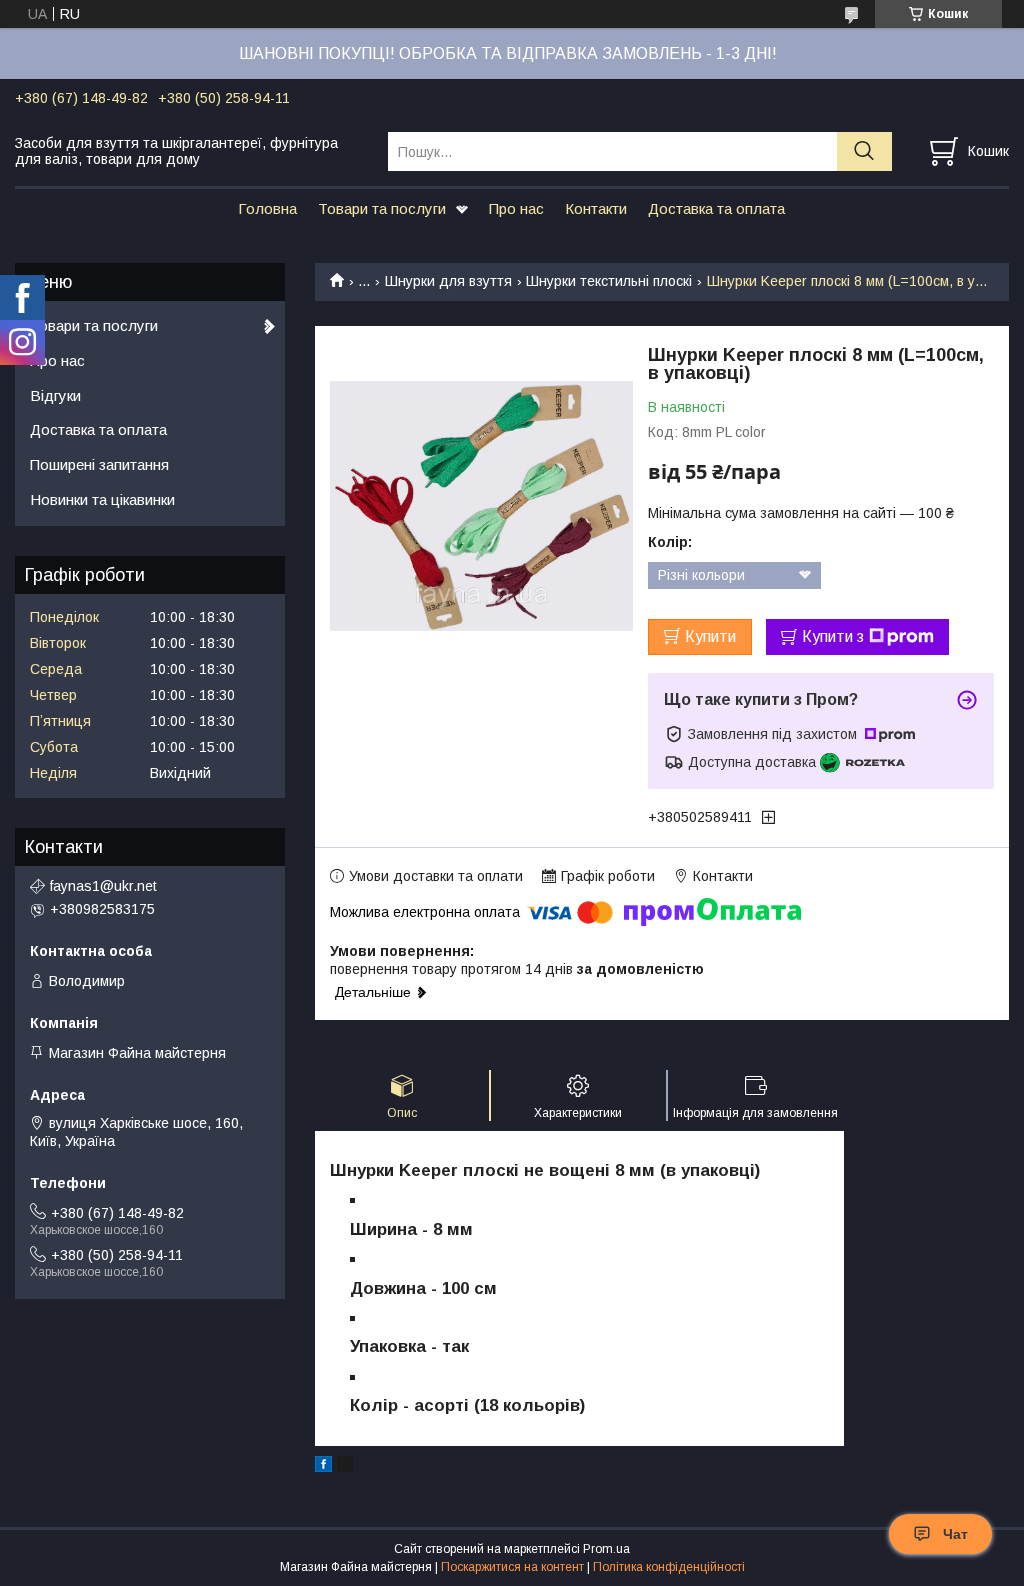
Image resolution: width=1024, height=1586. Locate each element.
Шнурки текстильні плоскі (609, 281)
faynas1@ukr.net (103, 886)
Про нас (516, 208)
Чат (955, 1534)
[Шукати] (864, 151)
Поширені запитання (99, 464)
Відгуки (55, 395)
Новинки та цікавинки (102, 499)
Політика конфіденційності (669, 1567)
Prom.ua (606, 1549)
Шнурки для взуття (448, 281)
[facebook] (323, 1467)
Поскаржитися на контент (512, 1567)
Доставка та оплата (716, 208)
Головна (267, 208)
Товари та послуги (382, 208)
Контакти (596, 208)
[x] (345, 1467)
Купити (710, 636)
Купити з (833, 636)
